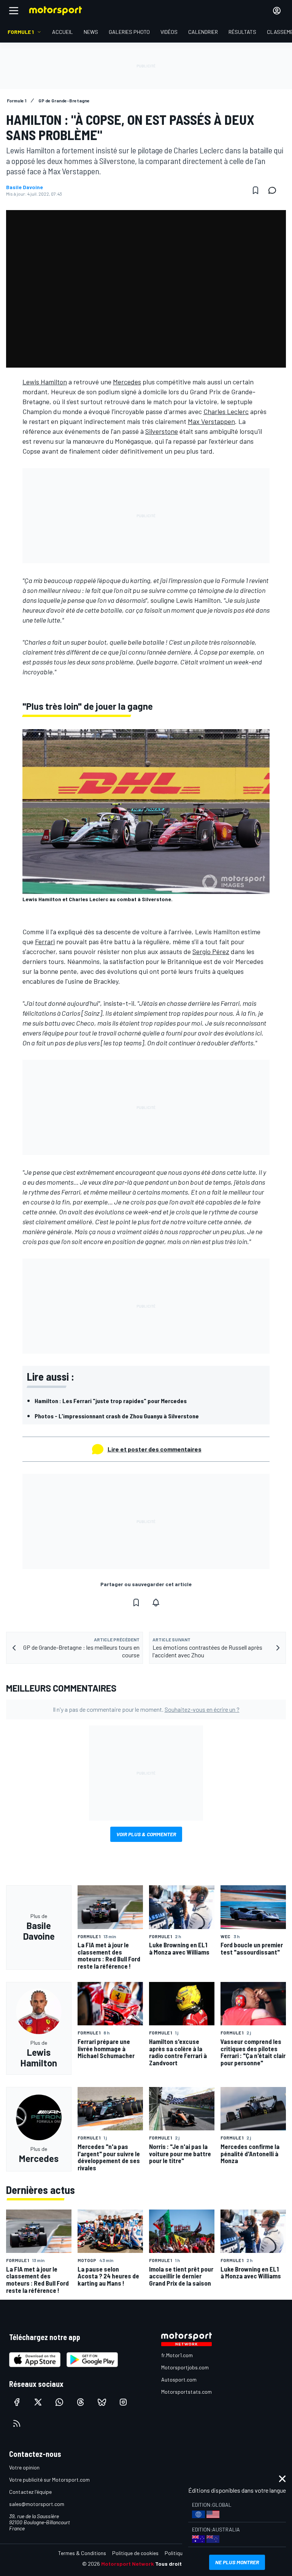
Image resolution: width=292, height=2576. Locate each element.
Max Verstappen (211, 421)
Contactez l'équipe (30, 2492)
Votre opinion (24, 2467)
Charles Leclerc (226, 411)
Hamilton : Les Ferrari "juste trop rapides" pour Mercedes (111, 1401)
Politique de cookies (135, 2553)
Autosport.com (179, 2379)
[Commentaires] (275, 190)
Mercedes (127, 382)
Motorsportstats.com (186, 2392)
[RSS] (17, 2423)
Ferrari (45, 942)
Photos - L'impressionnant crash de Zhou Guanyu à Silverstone (117, 1416)
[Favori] (255, 190)
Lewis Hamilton (45, 382)
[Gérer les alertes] (156, 1603)
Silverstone (162, 431)
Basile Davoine (25, 187)
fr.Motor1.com (177, 2355)
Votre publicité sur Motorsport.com (49, 2480)
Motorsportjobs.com (185, 2367)
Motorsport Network (128, 2564)
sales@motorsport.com (37, 2504)
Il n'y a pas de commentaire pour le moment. (146, 1709)
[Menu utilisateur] (277, 11)
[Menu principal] (14, 11)
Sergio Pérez (211, 951)
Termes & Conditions (82, 2553)
